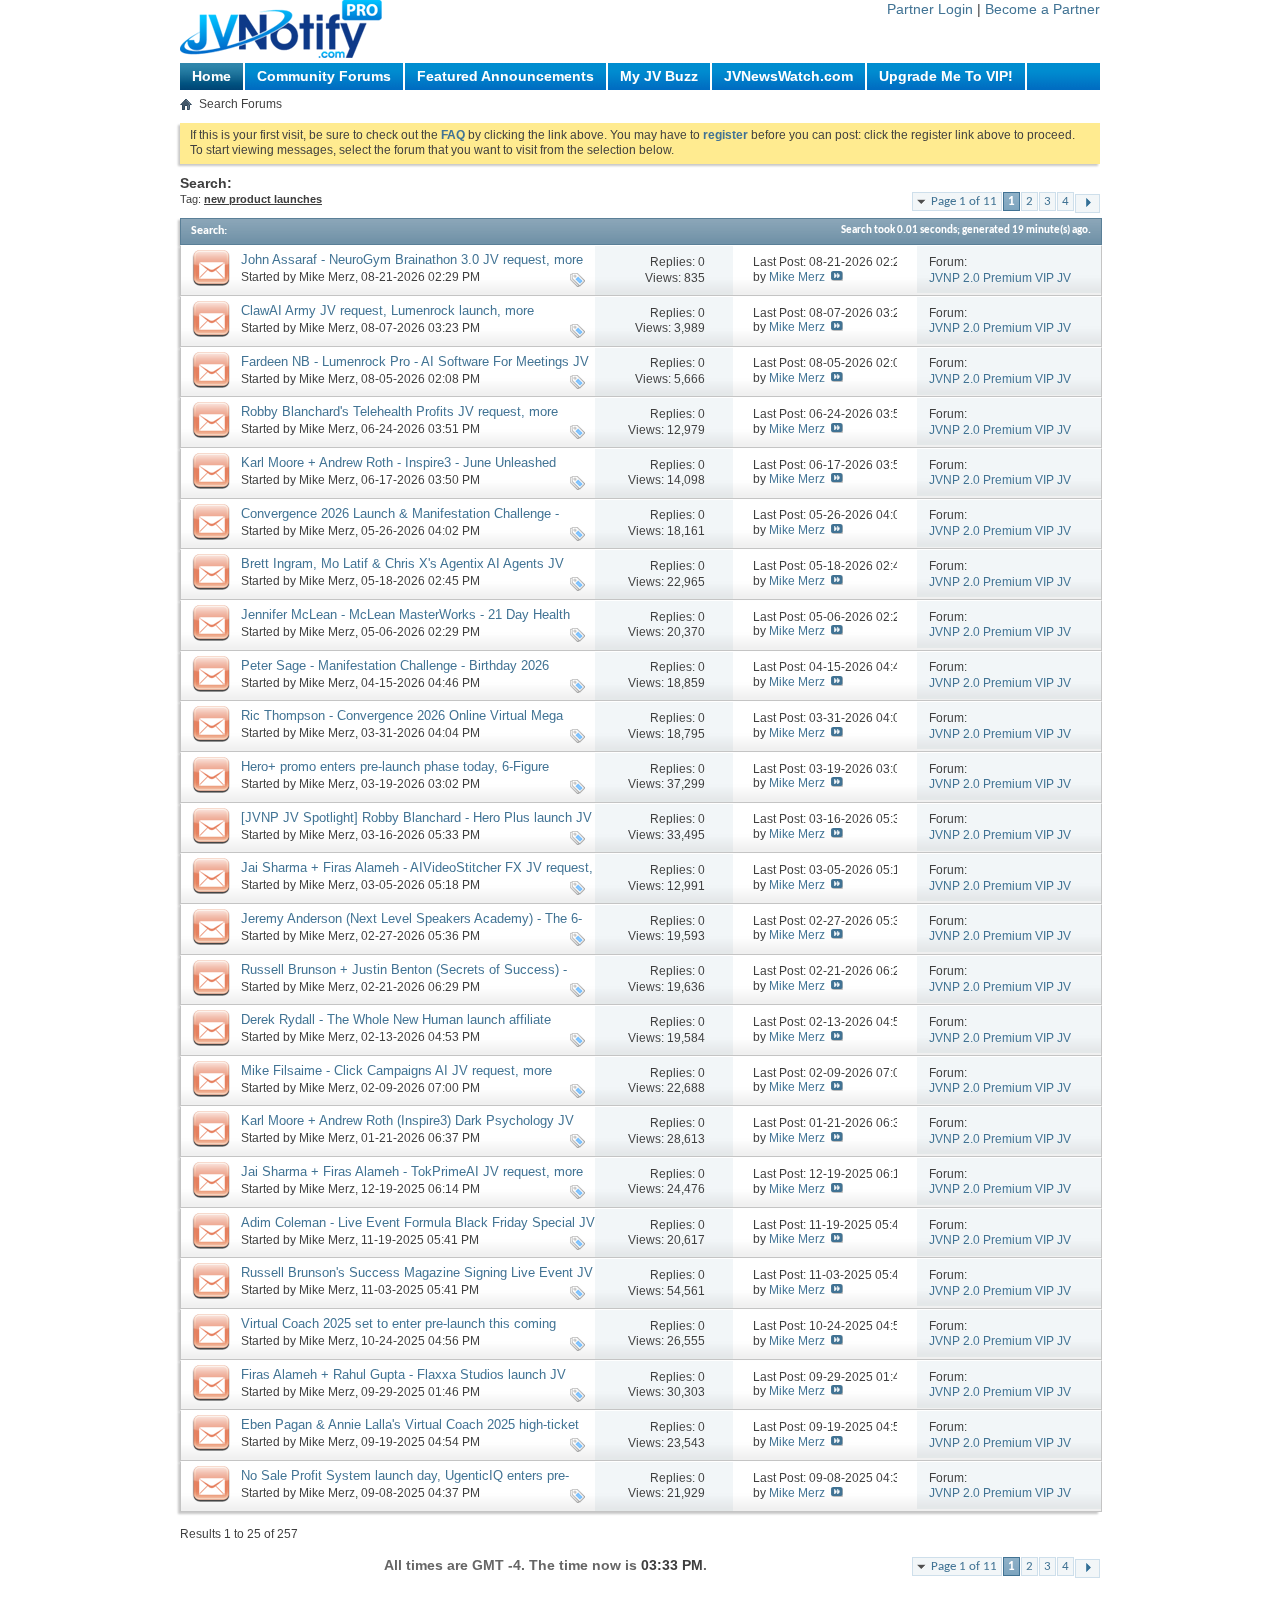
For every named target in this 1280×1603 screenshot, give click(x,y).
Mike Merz (327, 277)
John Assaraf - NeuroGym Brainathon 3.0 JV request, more (412, 259)
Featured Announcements (505, 76)
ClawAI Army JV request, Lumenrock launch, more (387, 310)
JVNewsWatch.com (788, 76)
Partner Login (930, 9)
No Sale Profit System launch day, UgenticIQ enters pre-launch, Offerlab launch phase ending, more (405, 1484)
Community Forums (324, 76)
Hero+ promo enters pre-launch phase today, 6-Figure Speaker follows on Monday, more (395, 775)
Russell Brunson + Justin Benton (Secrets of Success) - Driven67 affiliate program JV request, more (404, 978)
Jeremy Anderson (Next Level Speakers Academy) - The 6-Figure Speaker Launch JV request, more (411, 927)
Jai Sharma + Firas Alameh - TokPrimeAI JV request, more (412, 1171)
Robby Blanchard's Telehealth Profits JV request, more (399, 411)
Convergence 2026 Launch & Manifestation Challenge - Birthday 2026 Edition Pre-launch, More (400, 522)
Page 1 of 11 (964, 201)
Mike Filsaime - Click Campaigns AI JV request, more (396, 1070)
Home (211, 76)
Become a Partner (1042, 9)
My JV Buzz (659, 76)
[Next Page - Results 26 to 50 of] (1087, 203)
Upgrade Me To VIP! (946, 76)
